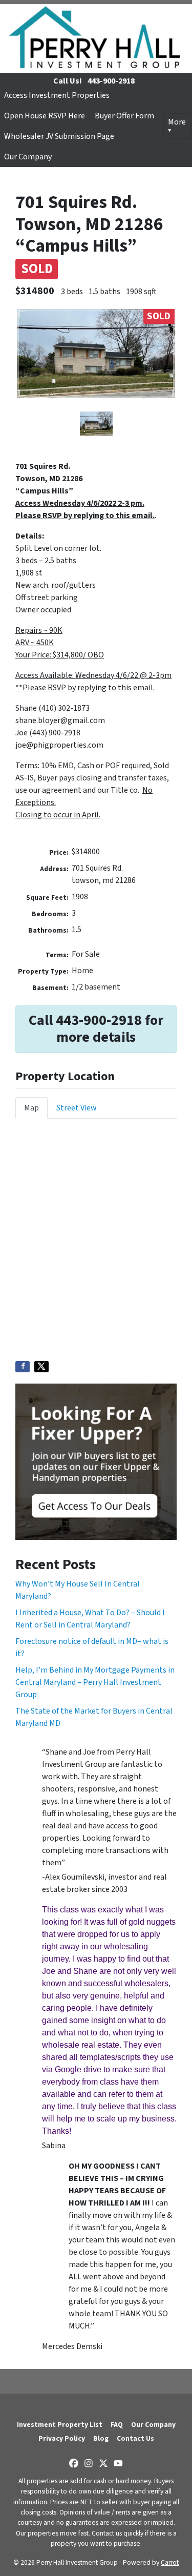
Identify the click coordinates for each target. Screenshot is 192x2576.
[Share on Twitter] (41, 1367)
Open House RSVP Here (45, 116)
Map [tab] (31, 1108)
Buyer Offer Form (124, 116)
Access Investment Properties (57, 95)
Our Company (28, 157)
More (177, 122)
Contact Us (135, 2438)
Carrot (170, 2562)
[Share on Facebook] (23, 1367)
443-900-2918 (111, 81)
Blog (101, 2438)
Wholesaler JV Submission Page (59, 136)
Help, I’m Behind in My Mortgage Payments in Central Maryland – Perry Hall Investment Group (95, 1682)
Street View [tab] (77, 1108)
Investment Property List (60, 2425)
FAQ (117, 2425)
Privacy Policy (62, 2438)
